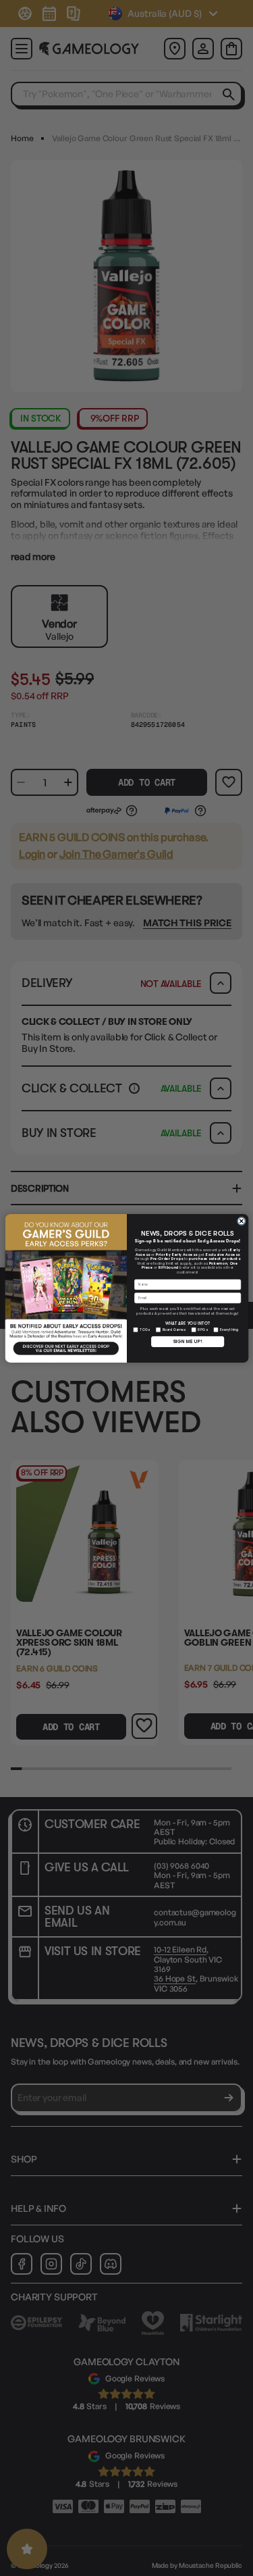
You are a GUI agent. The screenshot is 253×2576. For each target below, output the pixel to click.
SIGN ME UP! (187, 1341)
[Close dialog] (241, 1221)
